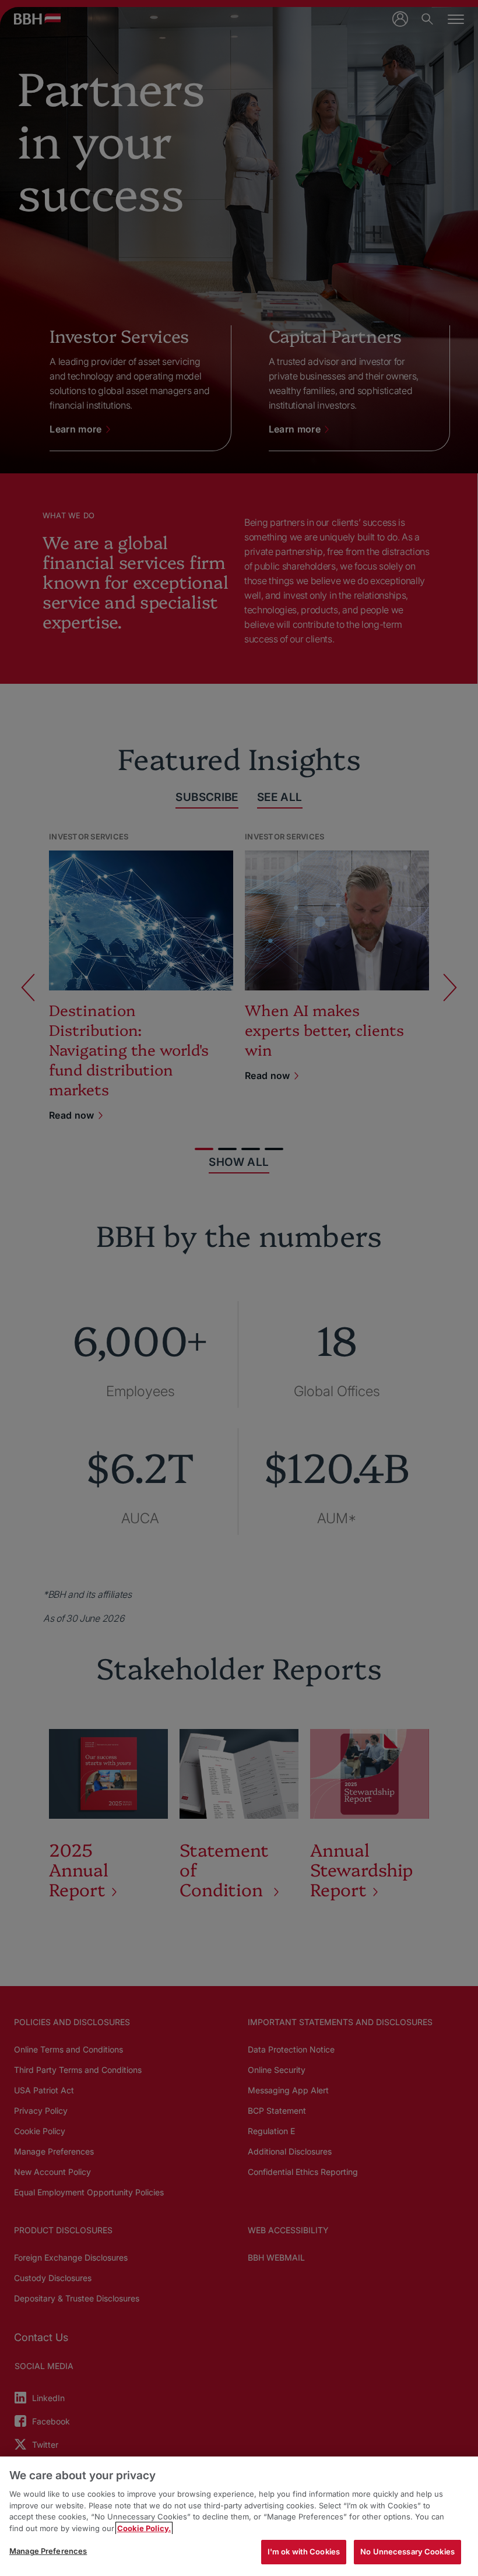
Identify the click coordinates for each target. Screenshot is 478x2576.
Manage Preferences (48, 2551)
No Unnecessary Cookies (407, 2552)
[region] (239, 2516)
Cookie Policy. (144, 2528)
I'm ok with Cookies (304, 2552)
